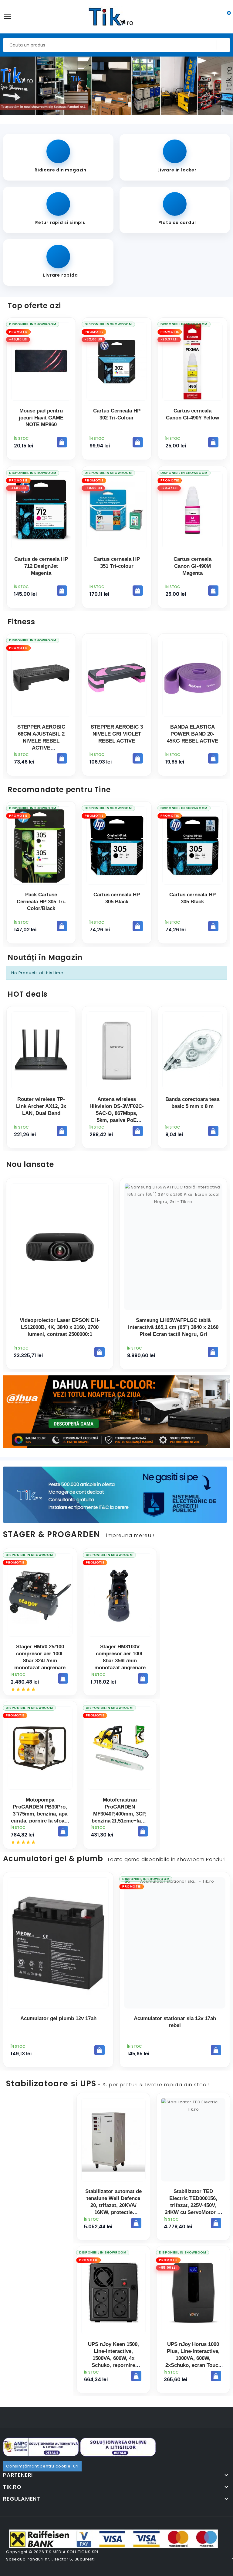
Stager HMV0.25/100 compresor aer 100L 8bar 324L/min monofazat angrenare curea (40, 1661)
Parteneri (18, 2475)
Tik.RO (12, 2487)
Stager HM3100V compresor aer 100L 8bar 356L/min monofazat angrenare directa (120, 1661)
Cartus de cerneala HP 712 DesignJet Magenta (41, 566)
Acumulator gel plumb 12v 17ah (58, 2018)
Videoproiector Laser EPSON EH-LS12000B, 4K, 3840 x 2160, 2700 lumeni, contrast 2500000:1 (60, 1327)
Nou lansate (30, 1164)
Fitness (21, 622)
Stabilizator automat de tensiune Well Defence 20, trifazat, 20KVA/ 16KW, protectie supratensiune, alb (113, 2205)
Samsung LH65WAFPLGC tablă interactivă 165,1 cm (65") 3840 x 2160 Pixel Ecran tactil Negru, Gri (173, 1327)
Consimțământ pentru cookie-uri (42, 2466)
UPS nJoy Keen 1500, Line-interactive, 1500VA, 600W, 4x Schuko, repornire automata (113, 2358)
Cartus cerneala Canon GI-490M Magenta (192, 566)
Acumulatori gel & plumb (114, 1859)
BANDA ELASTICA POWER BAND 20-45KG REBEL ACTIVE (192, 734)
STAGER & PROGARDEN (79, 1534)
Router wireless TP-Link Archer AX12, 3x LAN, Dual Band (41, 1106)
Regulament (22, 2499)
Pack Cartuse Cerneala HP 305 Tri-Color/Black (41, 902)
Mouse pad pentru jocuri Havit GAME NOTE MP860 (41, 418)
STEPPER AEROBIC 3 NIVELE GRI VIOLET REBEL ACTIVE (117, 734)
